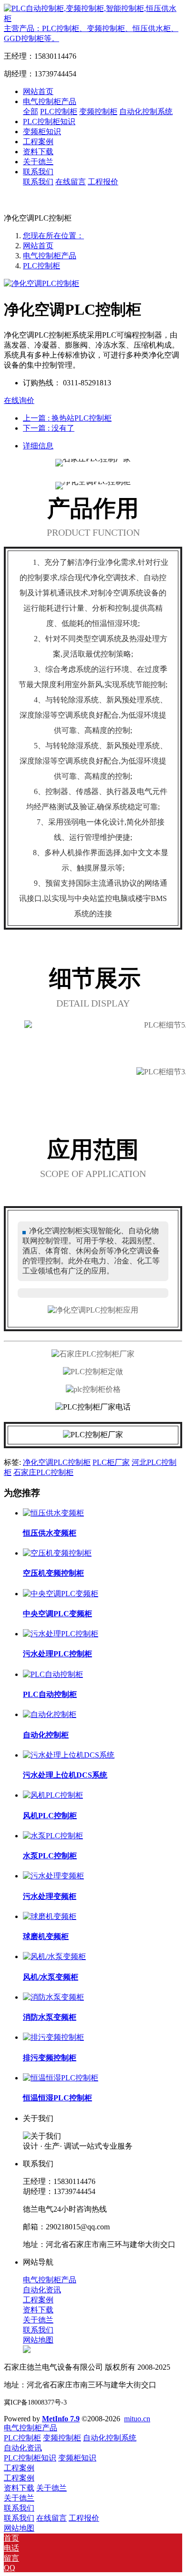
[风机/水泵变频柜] (54, 1956)
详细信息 (38, 446)
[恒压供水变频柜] (53, 1513)
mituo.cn (137, 2419)
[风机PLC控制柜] (53, 1795)
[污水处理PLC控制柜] (61, 1634)
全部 (31, 111)
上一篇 (67, 418)
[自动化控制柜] (50, 1714)
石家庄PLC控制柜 (43, 1472)
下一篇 (49, 428)
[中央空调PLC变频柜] (61, 1594)
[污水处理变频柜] (53, 1876)
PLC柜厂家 (111, 1462)
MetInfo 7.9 (61, 2419)
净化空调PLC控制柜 (57, 1462)
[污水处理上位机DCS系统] (69, 1755)
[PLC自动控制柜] (53, 1674)
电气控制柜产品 (50, 256)
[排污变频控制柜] (53, 2037)
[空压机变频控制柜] (57, 1553)
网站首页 (38, 91)
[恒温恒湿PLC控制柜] (61, 2078)
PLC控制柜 (41, 266)
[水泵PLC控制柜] (53, 1836)
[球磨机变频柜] (50, 1916)
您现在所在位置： (53, 236)
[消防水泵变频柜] (53, 1997)
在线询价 (19, 400)
